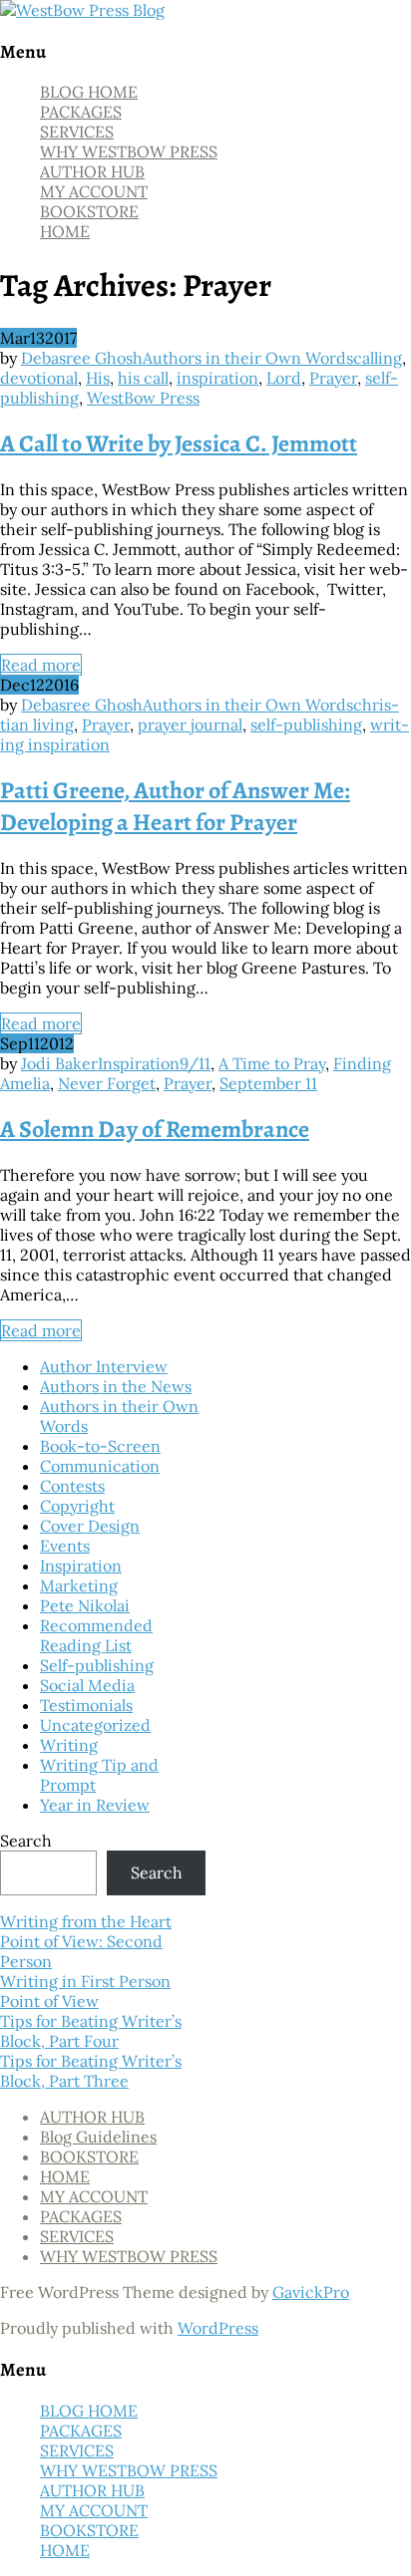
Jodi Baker (59, 1063)
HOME (65, 231)
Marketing (79, 1585)
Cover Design (90, 1526)
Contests (72, 1486)
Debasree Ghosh (82, 358)
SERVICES (77, 132)
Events (65, 1546)
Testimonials (86, 1705)
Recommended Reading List (96, 1635)
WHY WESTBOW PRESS (129, 151)
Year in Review (95, 1805)
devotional (39, 378)
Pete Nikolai (85, 1605)
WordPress (218, 2328)
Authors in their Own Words (248, 358)
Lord (284, 378)
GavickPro (311, 2292)
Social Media (87, 1685)
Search (26, 1841)
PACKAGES (81, 112)
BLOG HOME (89, 92)
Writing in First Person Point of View (85, 1991)
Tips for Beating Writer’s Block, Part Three (91, 2071)
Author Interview (104, 1366)
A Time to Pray (272, 1063)
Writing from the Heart (86, 1921)
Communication (100, 1466)
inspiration (217, 378)
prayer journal (190, 724)
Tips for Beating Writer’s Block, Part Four (91, 2031)
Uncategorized (95, 1725)
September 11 (268, 1083)
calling (378, 358)
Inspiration (139, 1063)
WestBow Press (143, 398)
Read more (41, 665)
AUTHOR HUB (92, 171)
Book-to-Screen (100, 1446)
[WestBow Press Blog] (82, 10)
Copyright (77, 1506)
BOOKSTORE (89, 211)
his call (143, 378)
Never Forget (107, 1083)
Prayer (333, 378)
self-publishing (306, 724)
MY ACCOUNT (94, 191)
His (98, 378)
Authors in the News (116, 1386)
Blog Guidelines (98, 2137)
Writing (69, 1745)
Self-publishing (97, 1665)
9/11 (195, 1063)
